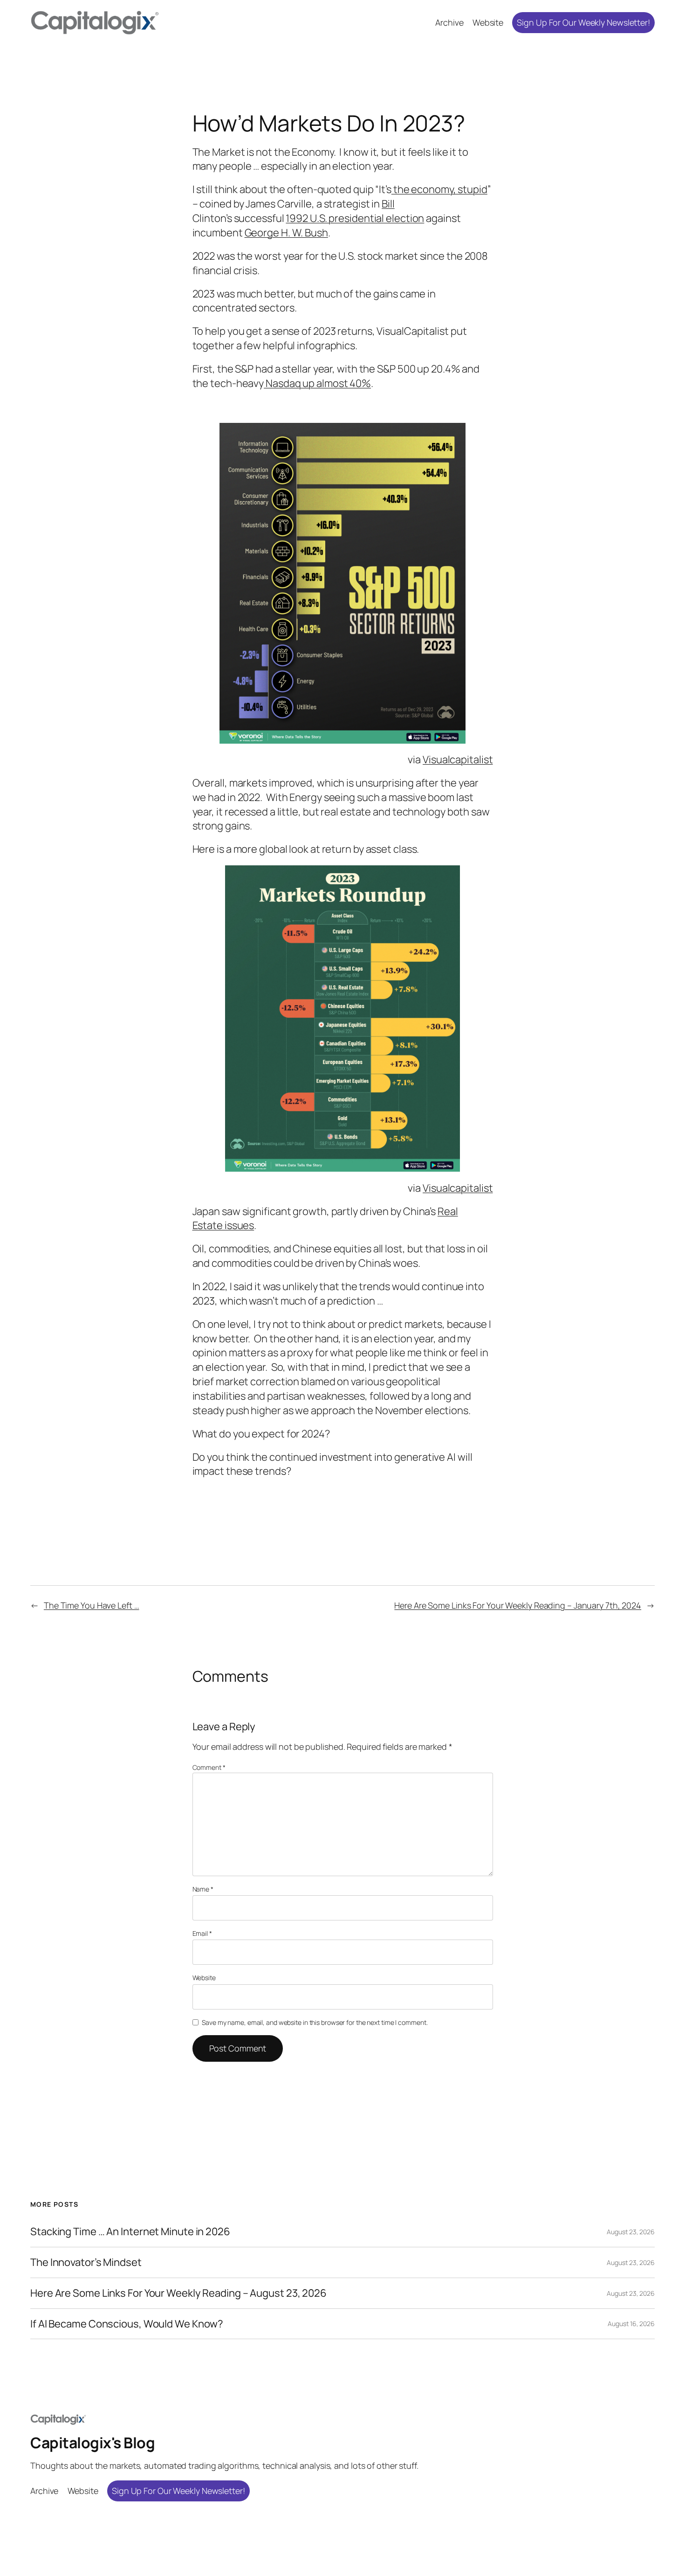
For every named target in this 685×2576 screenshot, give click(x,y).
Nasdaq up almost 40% (317, 383)
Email (202, 1933)
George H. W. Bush (286, 233)
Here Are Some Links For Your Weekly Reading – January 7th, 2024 (518, 1605)
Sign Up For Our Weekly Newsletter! (583, 22)
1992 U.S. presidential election (355, 218)
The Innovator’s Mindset (86, 2262)
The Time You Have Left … (92, 1605)
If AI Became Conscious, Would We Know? (127, 2324)
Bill (388, 204)
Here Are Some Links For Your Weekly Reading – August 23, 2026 (178, 2293)
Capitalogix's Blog (92, 2443)
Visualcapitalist (458, 760)
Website (204, 1978)
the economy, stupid (439, 189)
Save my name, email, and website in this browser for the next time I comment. (315, 2022)
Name (203, 1889)
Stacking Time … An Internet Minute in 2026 (130, 2232)
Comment (209, 1767)
